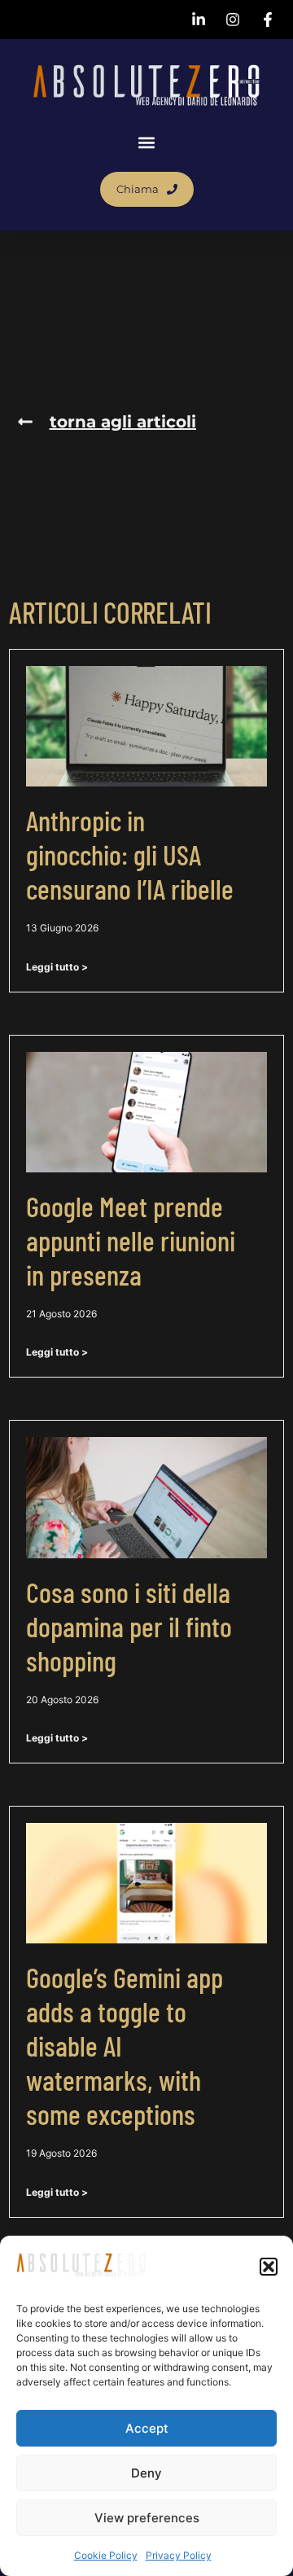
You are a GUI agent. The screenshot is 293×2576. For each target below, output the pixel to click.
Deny (146, 2473)
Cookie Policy (106, 2555)
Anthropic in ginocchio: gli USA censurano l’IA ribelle (130, 854)
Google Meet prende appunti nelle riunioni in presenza (131, 1240)
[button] (269, 2267)
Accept (147, 2428)
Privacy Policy (179, 2555)
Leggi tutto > (57, 967)
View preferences (147, 2518)
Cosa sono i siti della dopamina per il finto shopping (129, 1626)
